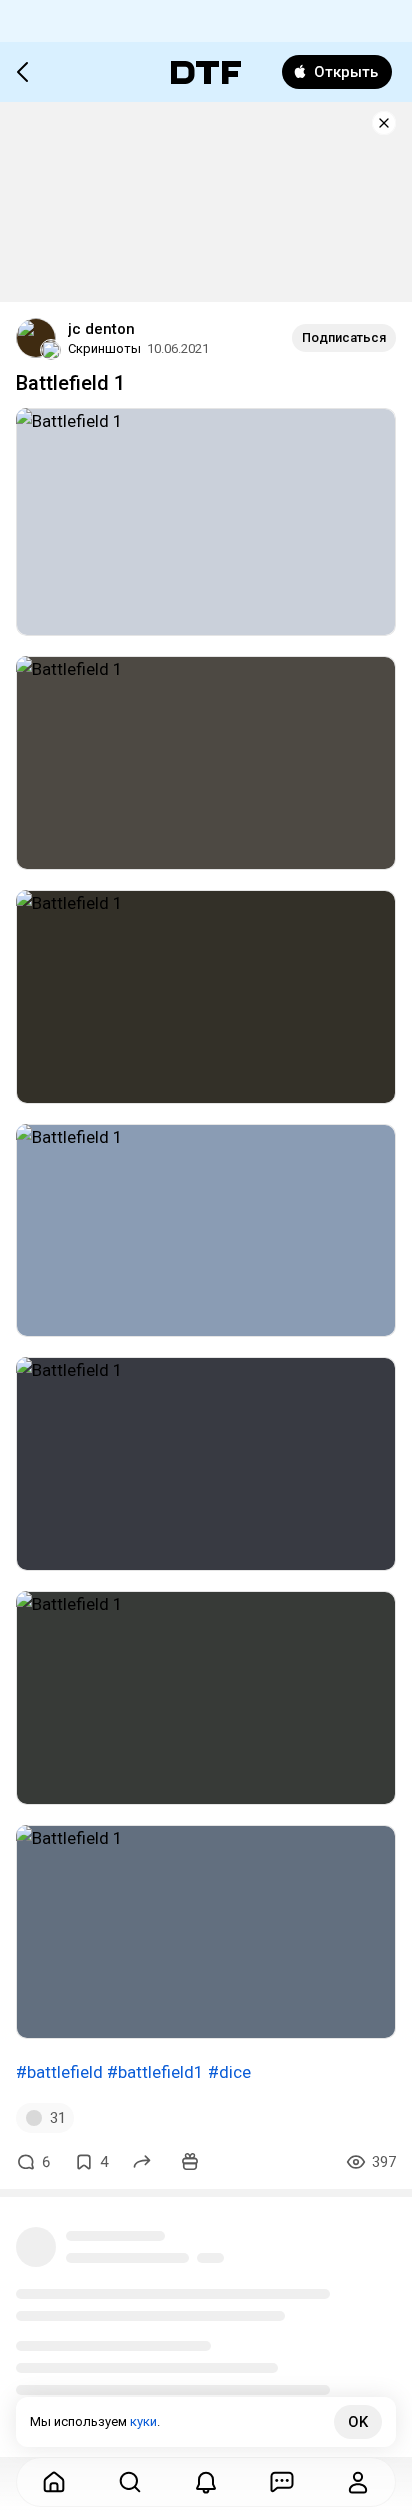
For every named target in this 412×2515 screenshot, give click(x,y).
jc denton (101, 329)
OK (358, 2422)
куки (143, 2421)
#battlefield (59, 2072)
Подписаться (344, 337)
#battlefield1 (155, 2072)
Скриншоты (104, 348)
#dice (229, 2072)
